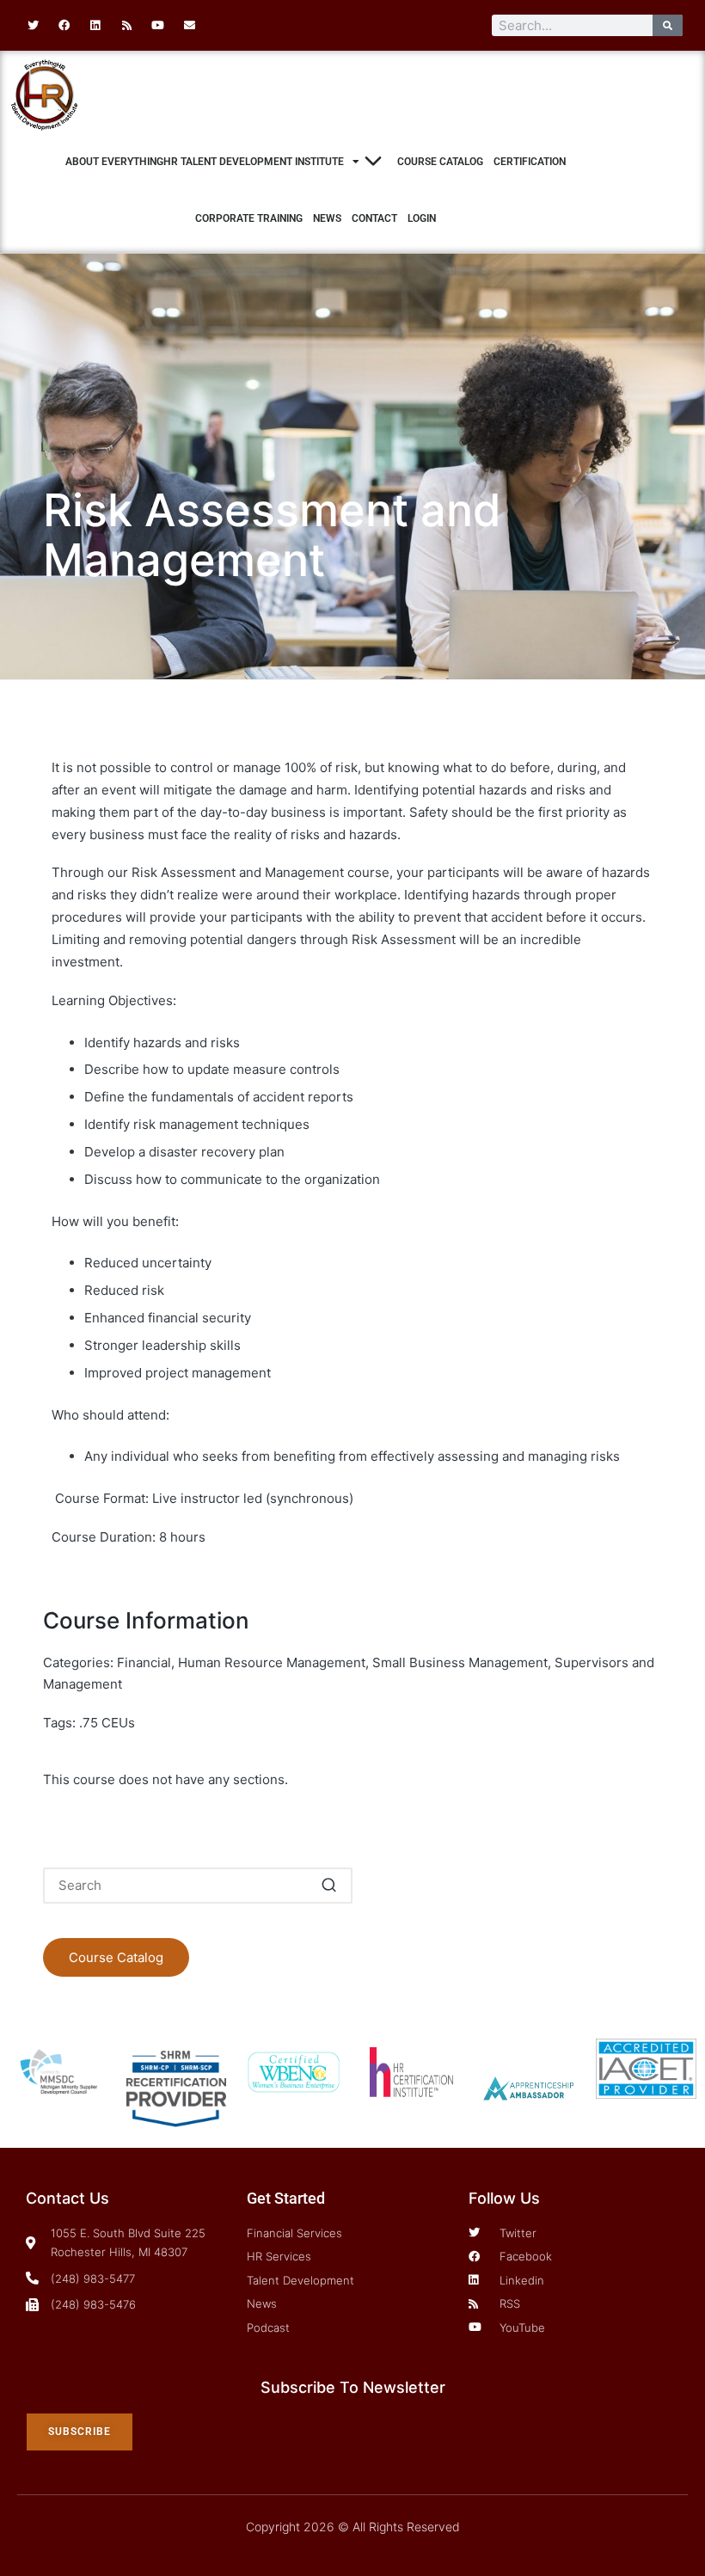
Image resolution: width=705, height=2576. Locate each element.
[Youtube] (158, 25)
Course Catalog (440, 162)
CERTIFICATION (530, 162)
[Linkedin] (95, 25)
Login (422, 218)
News (327, 218)
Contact (374, 218)
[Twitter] (33, 25)
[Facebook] (64, 25)
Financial (144, 1662)
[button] (329, 1886)
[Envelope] (189, 25)
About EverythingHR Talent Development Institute (205, 162)
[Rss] (126, 25)
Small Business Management (460, 1662)
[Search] (668, 25)
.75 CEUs (107, 1723)
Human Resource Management (272, 1662)
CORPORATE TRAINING (249, 218)
